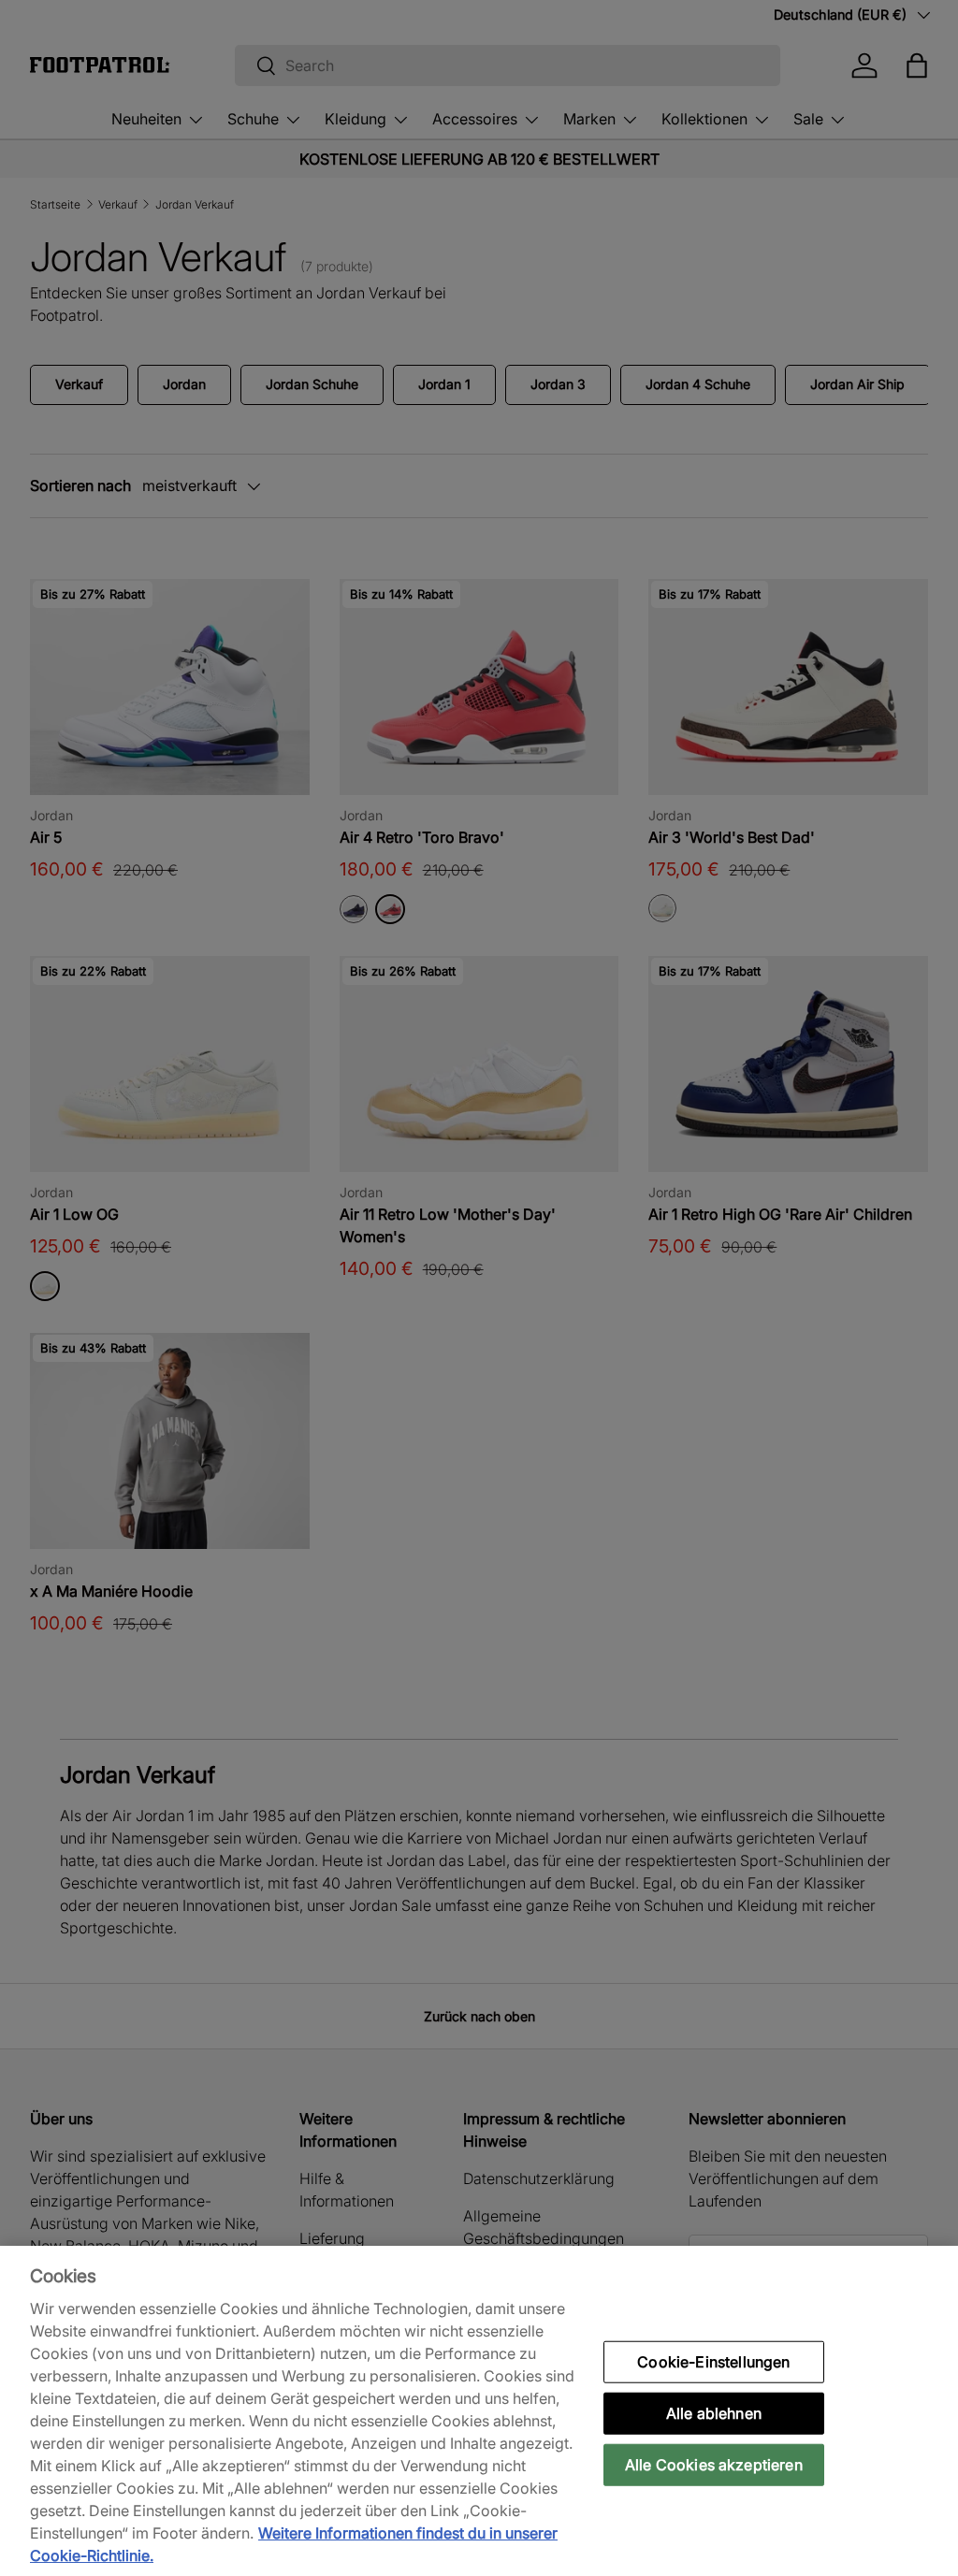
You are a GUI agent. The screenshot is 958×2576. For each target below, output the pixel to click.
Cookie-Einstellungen (713, 2361)
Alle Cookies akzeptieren (714, 2465)
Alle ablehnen (714, 2412)
